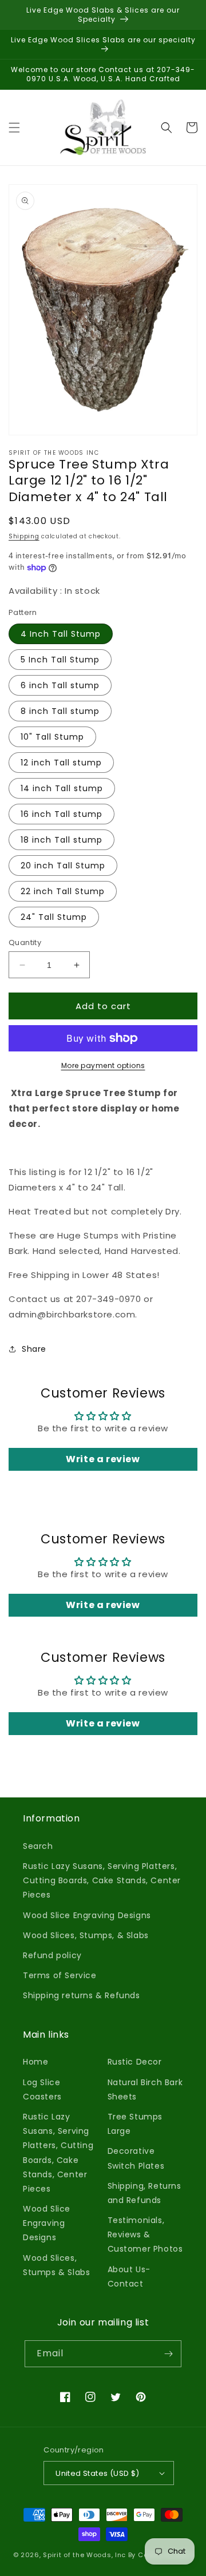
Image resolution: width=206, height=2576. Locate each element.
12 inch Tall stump (61, 763)
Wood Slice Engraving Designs (87, 1915)
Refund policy (52, 1955)
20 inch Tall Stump (63, 866)
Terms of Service (60, 1975)
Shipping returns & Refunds (82, 1995)
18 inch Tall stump (62, 840)
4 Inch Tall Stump (61, 634)
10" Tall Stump (52, 737)
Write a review (103, 1459)
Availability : (37, 591)
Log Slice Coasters (42, 2089)
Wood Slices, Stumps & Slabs (56, 2265)
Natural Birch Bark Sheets (145, 2089)
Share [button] (34, 1349)
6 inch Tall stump (60, 685)
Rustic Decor (135, 2062)
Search (38, 1846)
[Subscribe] (168, 2354)
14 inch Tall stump (62, 788)
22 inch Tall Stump (63, 891)
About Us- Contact (129, 2277)
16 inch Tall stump (62, 814)
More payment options (103, 1065)
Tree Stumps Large (135, 2124)
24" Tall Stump (54, 917)
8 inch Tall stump (60, 711)
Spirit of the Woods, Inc (86, 2555)
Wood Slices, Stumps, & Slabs (86, 1935)
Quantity (25, 942)
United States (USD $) (97, 2473)
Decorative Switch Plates (136, 2158)
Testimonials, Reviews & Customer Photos (145, 2234)
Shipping (24, 536)
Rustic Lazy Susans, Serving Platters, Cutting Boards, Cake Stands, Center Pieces (102, 1880)
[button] (14, 128)
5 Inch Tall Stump (60, 660)
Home (35, 2062)
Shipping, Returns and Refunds (144, 2193)
